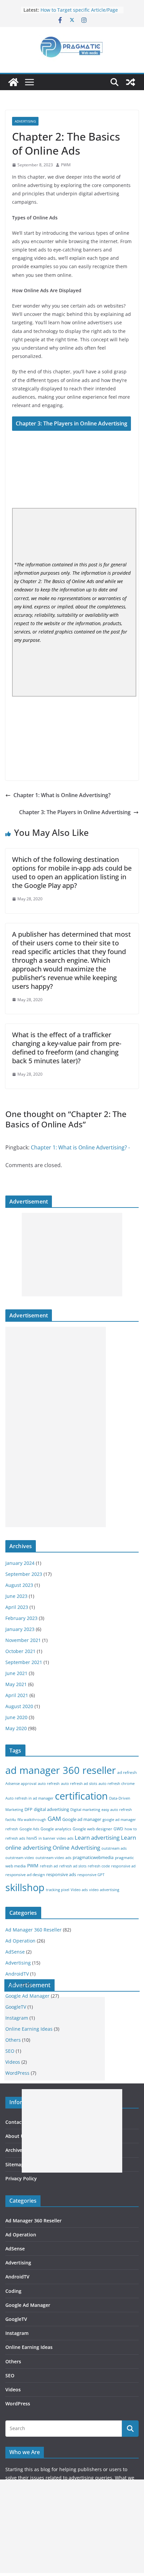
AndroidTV (17, 1974)
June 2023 (16, 1596)
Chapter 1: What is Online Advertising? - (80, 1147)
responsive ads (61, 1874)
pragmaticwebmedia (93, 1857)
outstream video (20, 1858)
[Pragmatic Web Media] (13, 82)
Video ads (79, 1890)
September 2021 (24, 1662)
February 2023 (21, 1618)
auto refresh (49, 1784)
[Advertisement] (72, 1255)
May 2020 (16, 1728)
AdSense (15, 1952)
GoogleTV (16, 2319)
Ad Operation (20, 1941)
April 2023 (17, 1607)
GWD (118, 1829)
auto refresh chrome (117, 1784)
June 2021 (16, 1673)
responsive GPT (91, 1875)
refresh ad (49, 1866)
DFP (28, 1809)
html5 (32, 1838)
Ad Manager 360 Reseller (33, 1930)
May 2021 (16, 1684)
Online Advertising (76, 1848)
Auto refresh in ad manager (29, 1798)
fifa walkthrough (32, 1820)
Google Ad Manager (27, 1996)
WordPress (18, 2404)
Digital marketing (85, 1810)
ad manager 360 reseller (61, 1770)
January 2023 (20, 1629)
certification (81, 1796)
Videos (13, 2389)
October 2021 (20, 1651)
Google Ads (29, 1829)
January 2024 (20, 1563)
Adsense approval (21, 1784)
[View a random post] (131, 82)
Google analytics (56, 1829)
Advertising (25, 121)
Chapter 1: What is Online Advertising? (62, 795)
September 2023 (24, 1574)
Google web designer (92, 1829)
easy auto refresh (117, 1810)
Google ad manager (82, 1819)
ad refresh (127, 1772)
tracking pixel (58, 1890)
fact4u (11, 1820)
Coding (13, 1985)
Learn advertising (97, 1837)
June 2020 (16, 1717)
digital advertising (51, 1809)
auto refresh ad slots (79, 1784)
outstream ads (114, 1848)
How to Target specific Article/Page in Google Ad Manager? (79, 13)
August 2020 (19, 1706)
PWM (66, 165)
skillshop (25, 1887)
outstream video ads (53, 1858)
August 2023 (19, 1585)
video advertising (104, 1890)
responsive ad (123, 1866)
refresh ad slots (73, 1866)
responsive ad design (25, 1875)
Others (13, 2361)
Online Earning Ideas (29, 2347)
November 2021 (23, 1640)
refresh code (99, 1866)
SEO (10, 2375)
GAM (54, 1819)
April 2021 (17, 1695)
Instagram (17, 2333)
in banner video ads (56, 1838)
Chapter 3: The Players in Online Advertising (71, 423)
